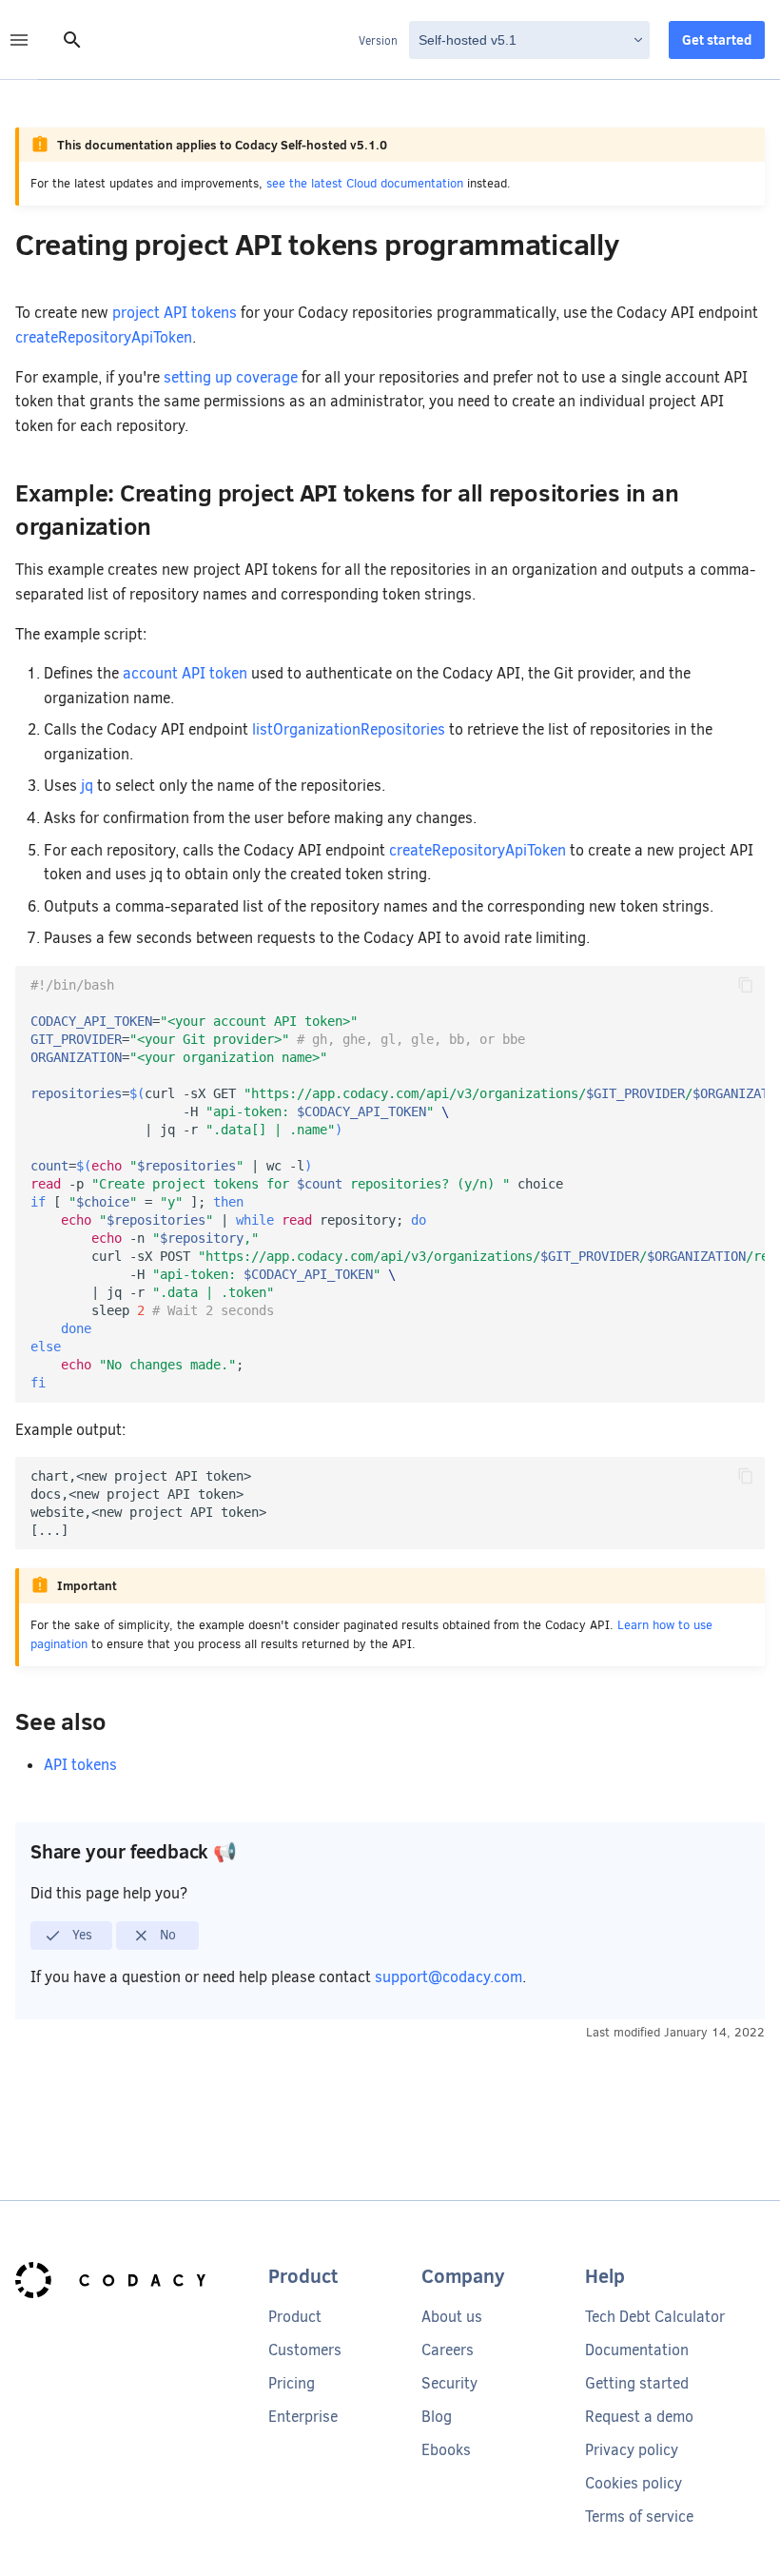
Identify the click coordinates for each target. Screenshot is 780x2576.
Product (295, 2317)
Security (449, 2383)
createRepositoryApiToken (104, 337)
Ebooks (446, 2450)
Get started (717, 40)
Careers (448, 2350)
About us (452, 2317)
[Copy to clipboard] (746, 985)
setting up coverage (231, 377)
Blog (437, 2417)
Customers (305, 2350)
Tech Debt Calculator (655, 2317)
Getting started (637, 2383)
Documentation (637, 2350)
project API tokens (175, 313)
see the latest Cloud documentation (365, 183)
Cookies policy (634, 2483)
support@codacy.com (448, 1977)
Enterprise (303, 2417)
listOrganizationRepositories (349, 729)
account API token (185, 673)
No (166, 1935)
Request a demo (639, 2417)
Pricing (292, 2383)
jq (87, 786)
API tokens (80, 1765)
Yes (80, 1935)
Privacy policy (632, 2450)
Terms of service (639, 2517)
